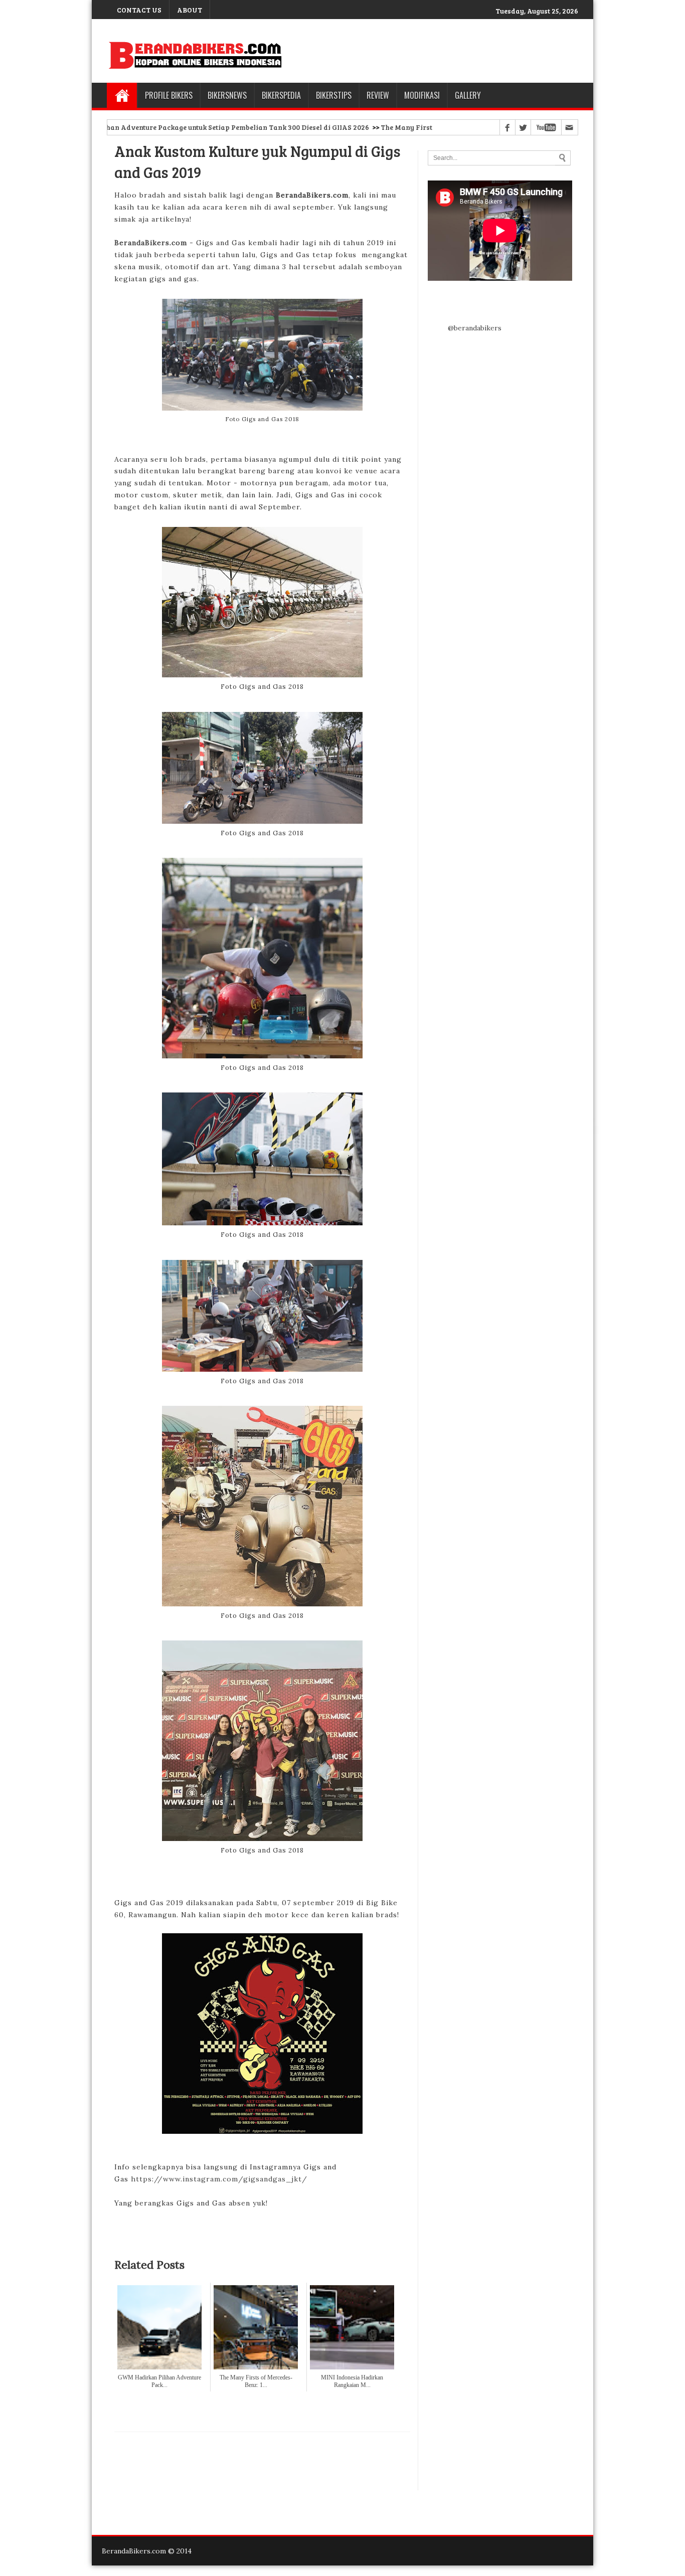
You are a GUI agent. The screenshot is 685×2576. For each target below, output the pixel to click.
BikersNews (227, 95)
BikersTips (334, 95)
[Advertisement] (262, 2461)
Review (378, 95)
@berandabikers (475, 328)
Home (122, 95)
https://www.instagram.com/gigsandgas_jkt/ (219, 2179)
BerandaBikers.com (151, 243)
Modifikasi (422, 95)
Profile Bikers (169, 95)
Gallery (468, 95)
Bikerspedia (281, 95)
